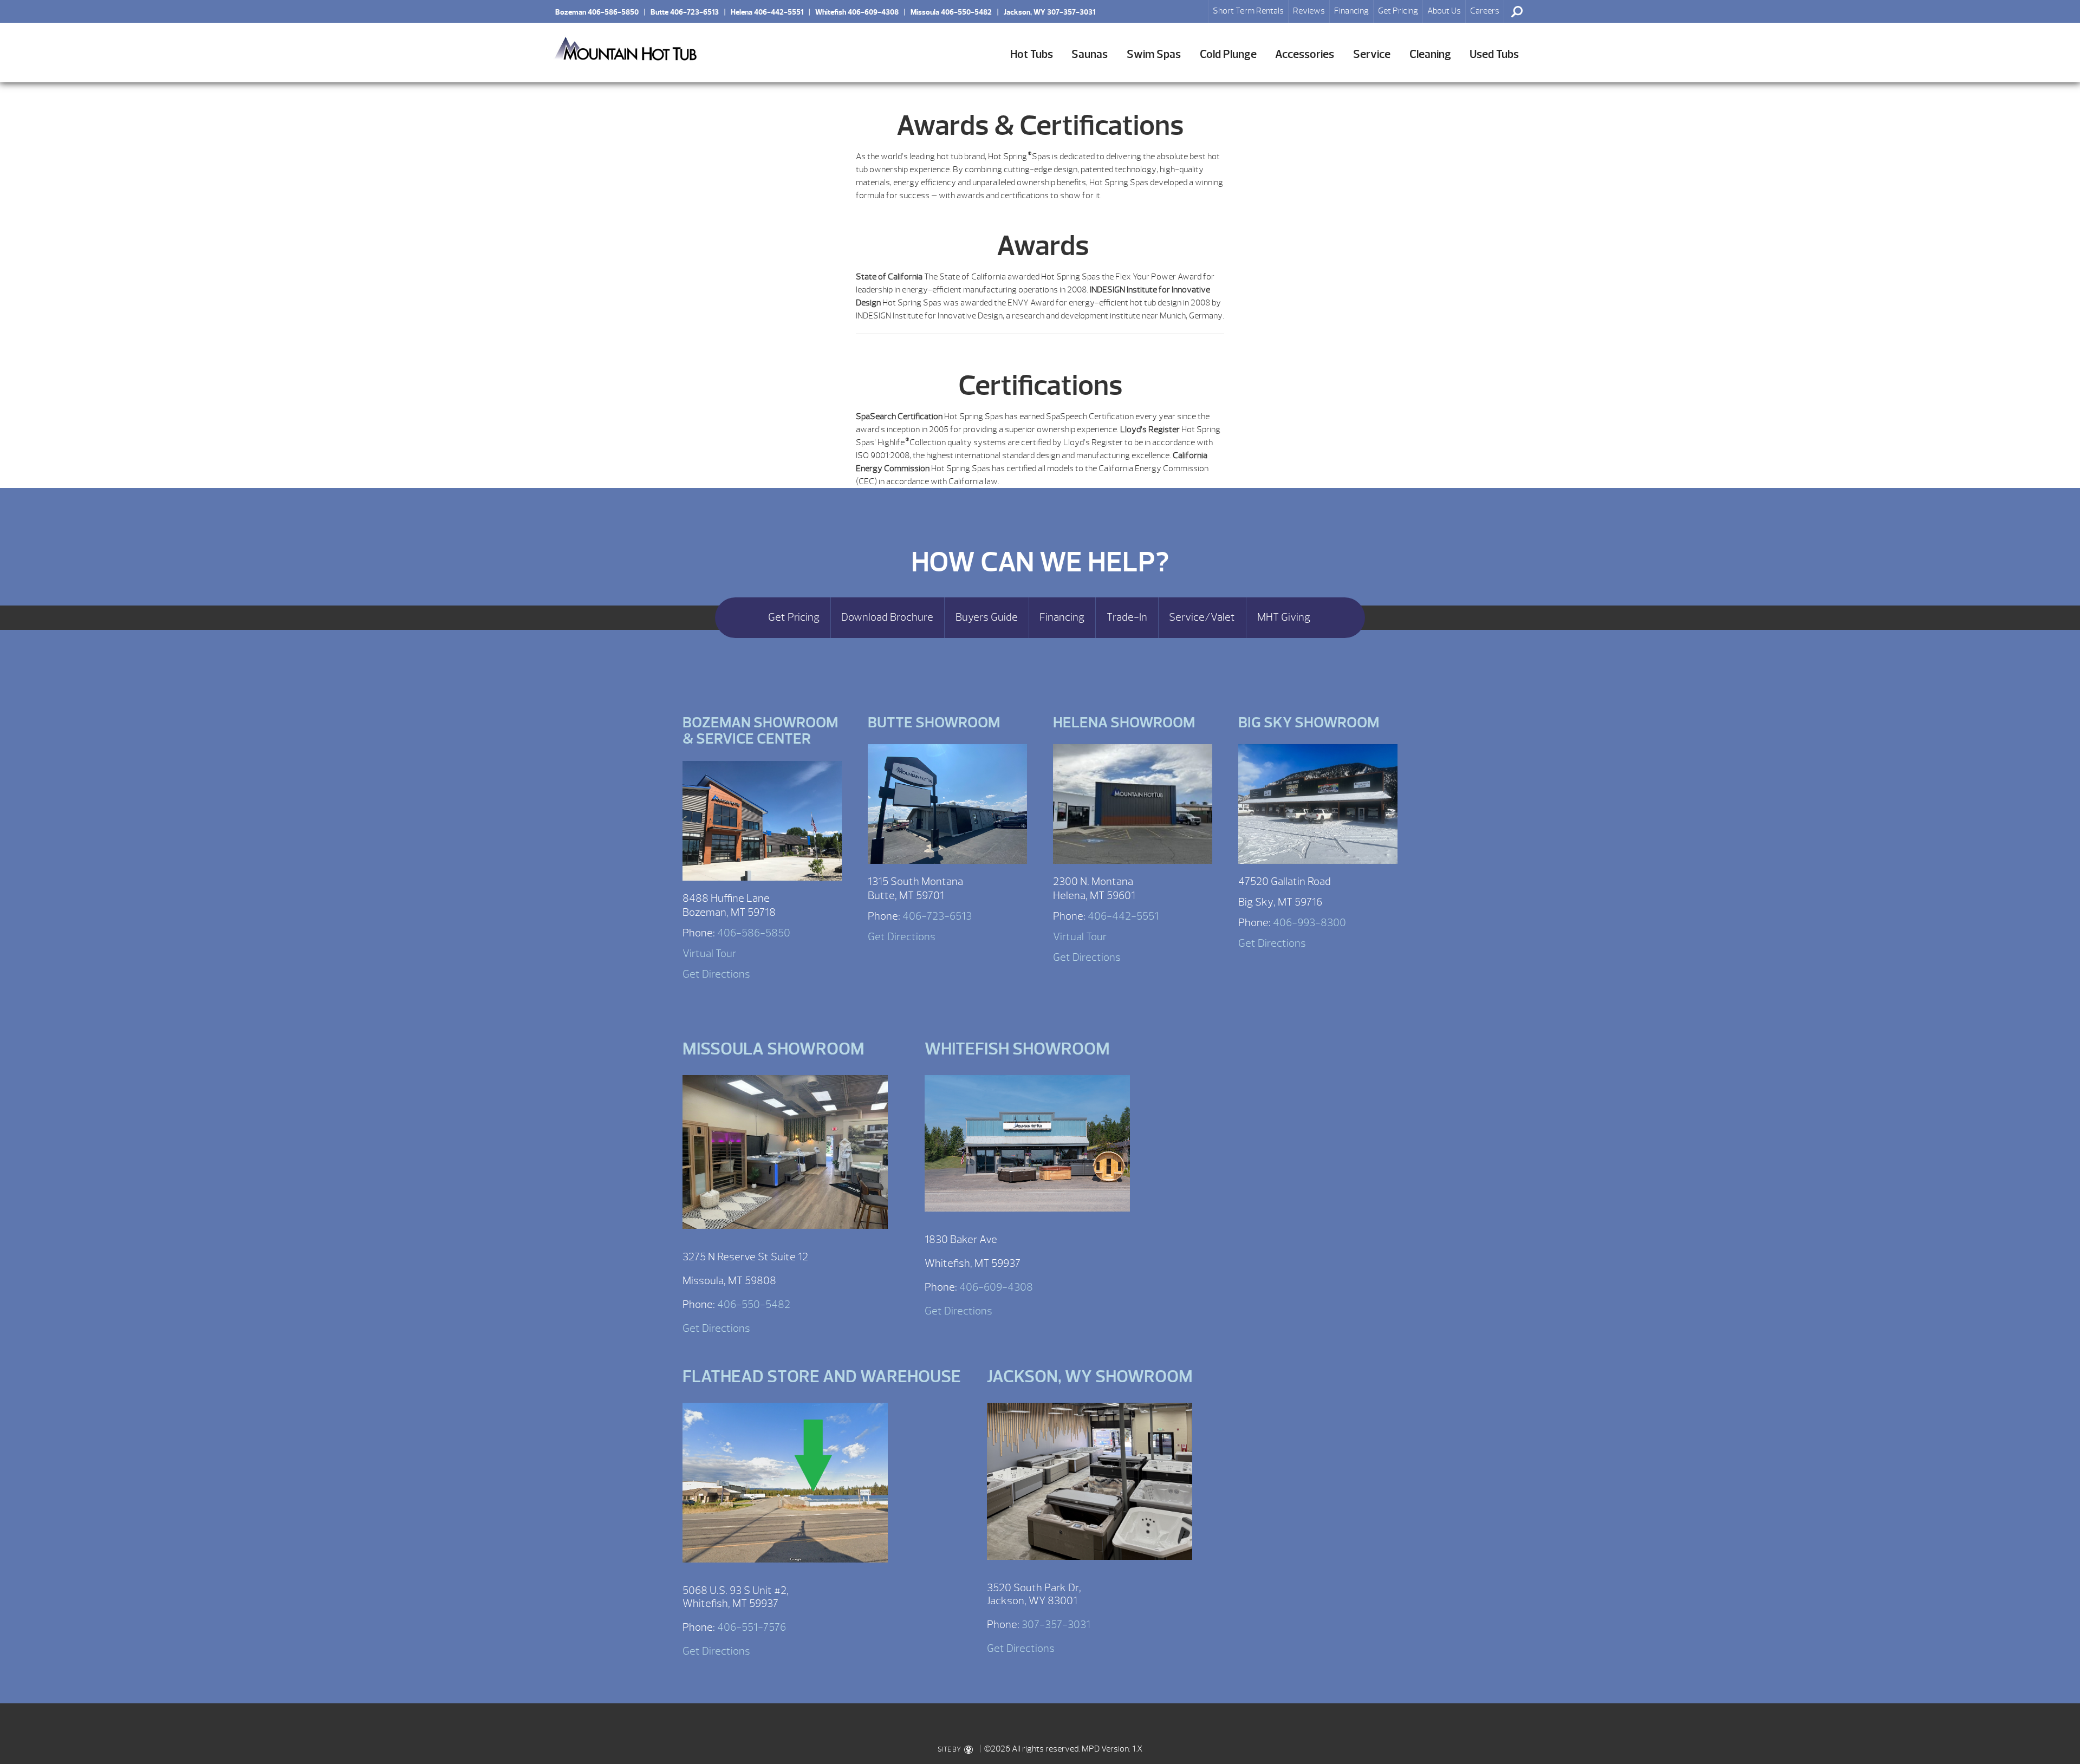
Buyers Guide (987, 617)
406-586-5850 (754, 933)
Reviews (1309, 11)
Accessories (1305, 54)
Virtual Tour (709, 953)
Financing (1351, 11)
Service (1372, 54)
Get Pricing (1398, 11)
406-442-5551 (1123, 916)
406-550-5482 (754, 1304)
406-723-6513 (937, 916)
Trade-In (1127, 617)
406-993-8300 (1309, 923)
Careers (1485, 11)
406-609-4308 (996, 1287)
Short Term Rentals (1248, 11)
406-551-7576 (752, 1627)
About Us (1444, 11)
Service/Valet (1202, 617)
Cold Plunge (1228, 54)
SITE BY (950, 1749)
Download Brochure (887, 617)
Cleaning (1430, 54)
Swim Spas (1154, 54)
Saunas (1090, 54)
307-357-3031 (1056, 1625)
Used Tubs (1494, 54)
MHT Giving (1284, 617)
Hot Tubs (1032, 54)
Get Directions (716, 974)
